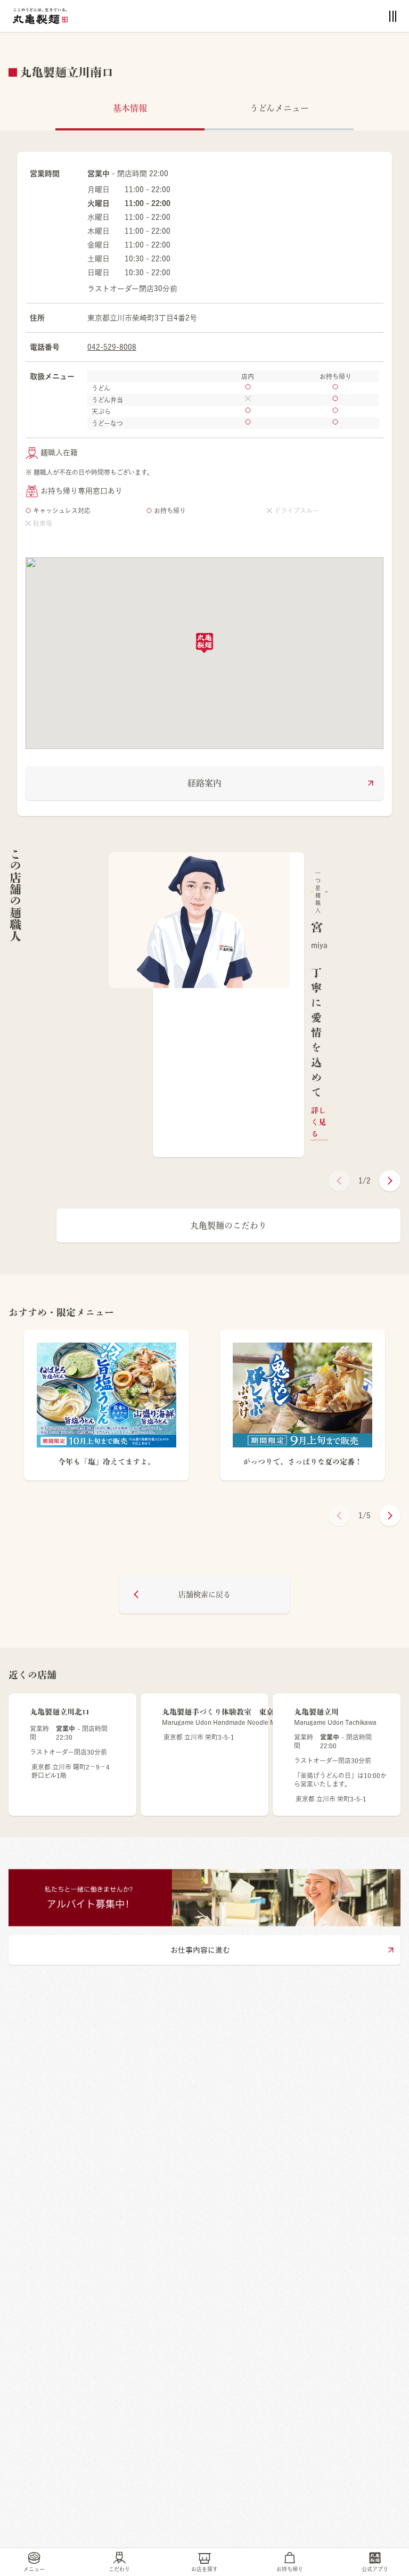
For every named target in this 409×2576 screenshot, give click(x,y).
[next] (390, 1181)
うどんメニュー (279, 108)
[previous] (339, 1181)
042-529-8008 (112, 347)
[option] (228, 1005)
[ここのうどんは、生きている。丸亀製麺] (40, 16)
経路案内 (204, 783)
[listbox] (228, 1005)
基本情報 (130, 108)
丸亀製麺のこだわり (228, 1225)
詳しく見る (318, 1122)
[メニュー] (393, 16)
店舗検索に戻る (204, 1594)
